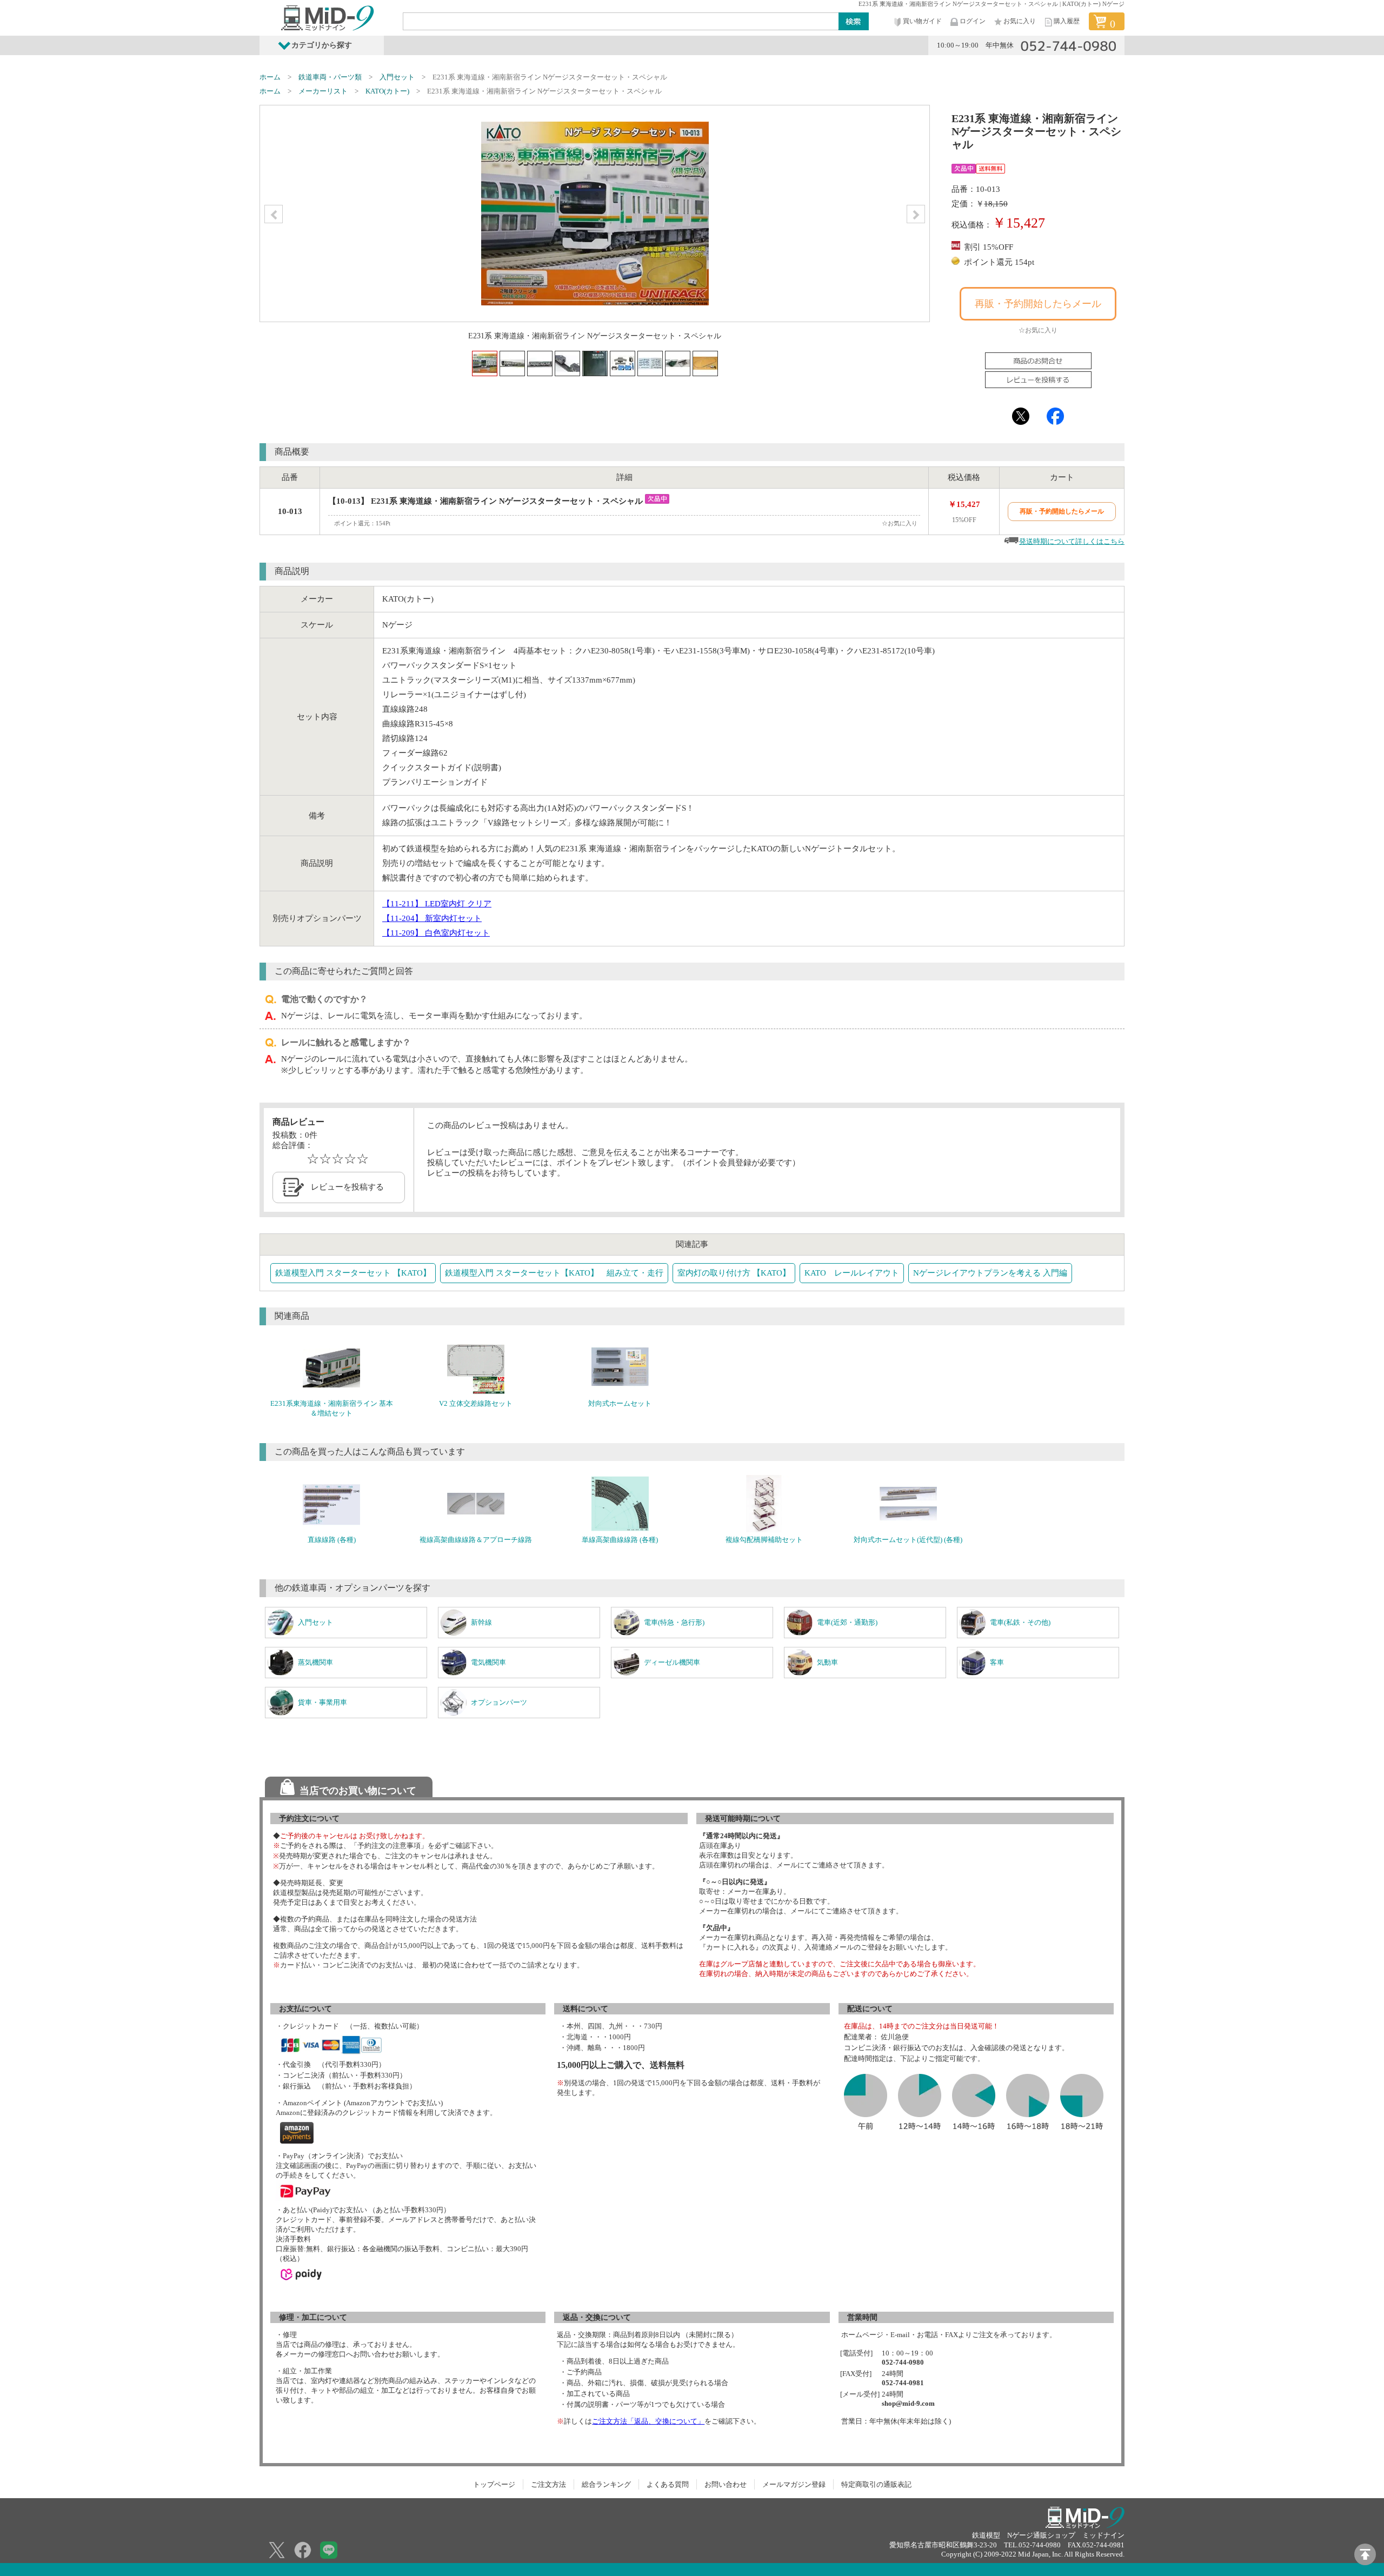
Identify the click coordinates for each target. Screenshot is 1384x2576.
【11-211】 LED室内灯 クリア (437, 904)
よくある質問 (668, 2484)
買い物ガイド (922, 21)
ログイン (973, 21)
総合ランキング (606, 2484)
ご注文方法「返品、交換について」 (648, 2421)
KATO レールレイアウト (852, 1273)
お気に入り (1020, 21)
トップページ (494, 2484)
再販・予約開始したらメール (1038, 304)
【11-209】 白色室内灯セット (436, 933)
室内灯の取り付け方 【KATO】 (734, 1273)
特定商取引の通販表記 (876, 2484)
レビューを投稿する (347, 1187)
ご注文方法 (548, 2484)
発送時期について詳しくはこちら (1072, 541)
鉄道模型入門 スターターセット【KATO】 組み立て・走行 (554, 1273)
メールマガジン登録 (794, 2484)
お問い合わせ (726, 2484)
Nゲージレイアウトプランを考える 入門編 (990, 1273)
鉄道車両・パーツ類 (330, 77)
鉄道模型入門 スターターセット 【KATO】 (353, 1273)
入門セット (397, 77)
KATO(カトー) (387, 91)
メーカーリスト (323, 91)
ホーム (270, 77)
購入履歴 (1067, 21)
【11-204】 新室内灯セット (432, 918)
